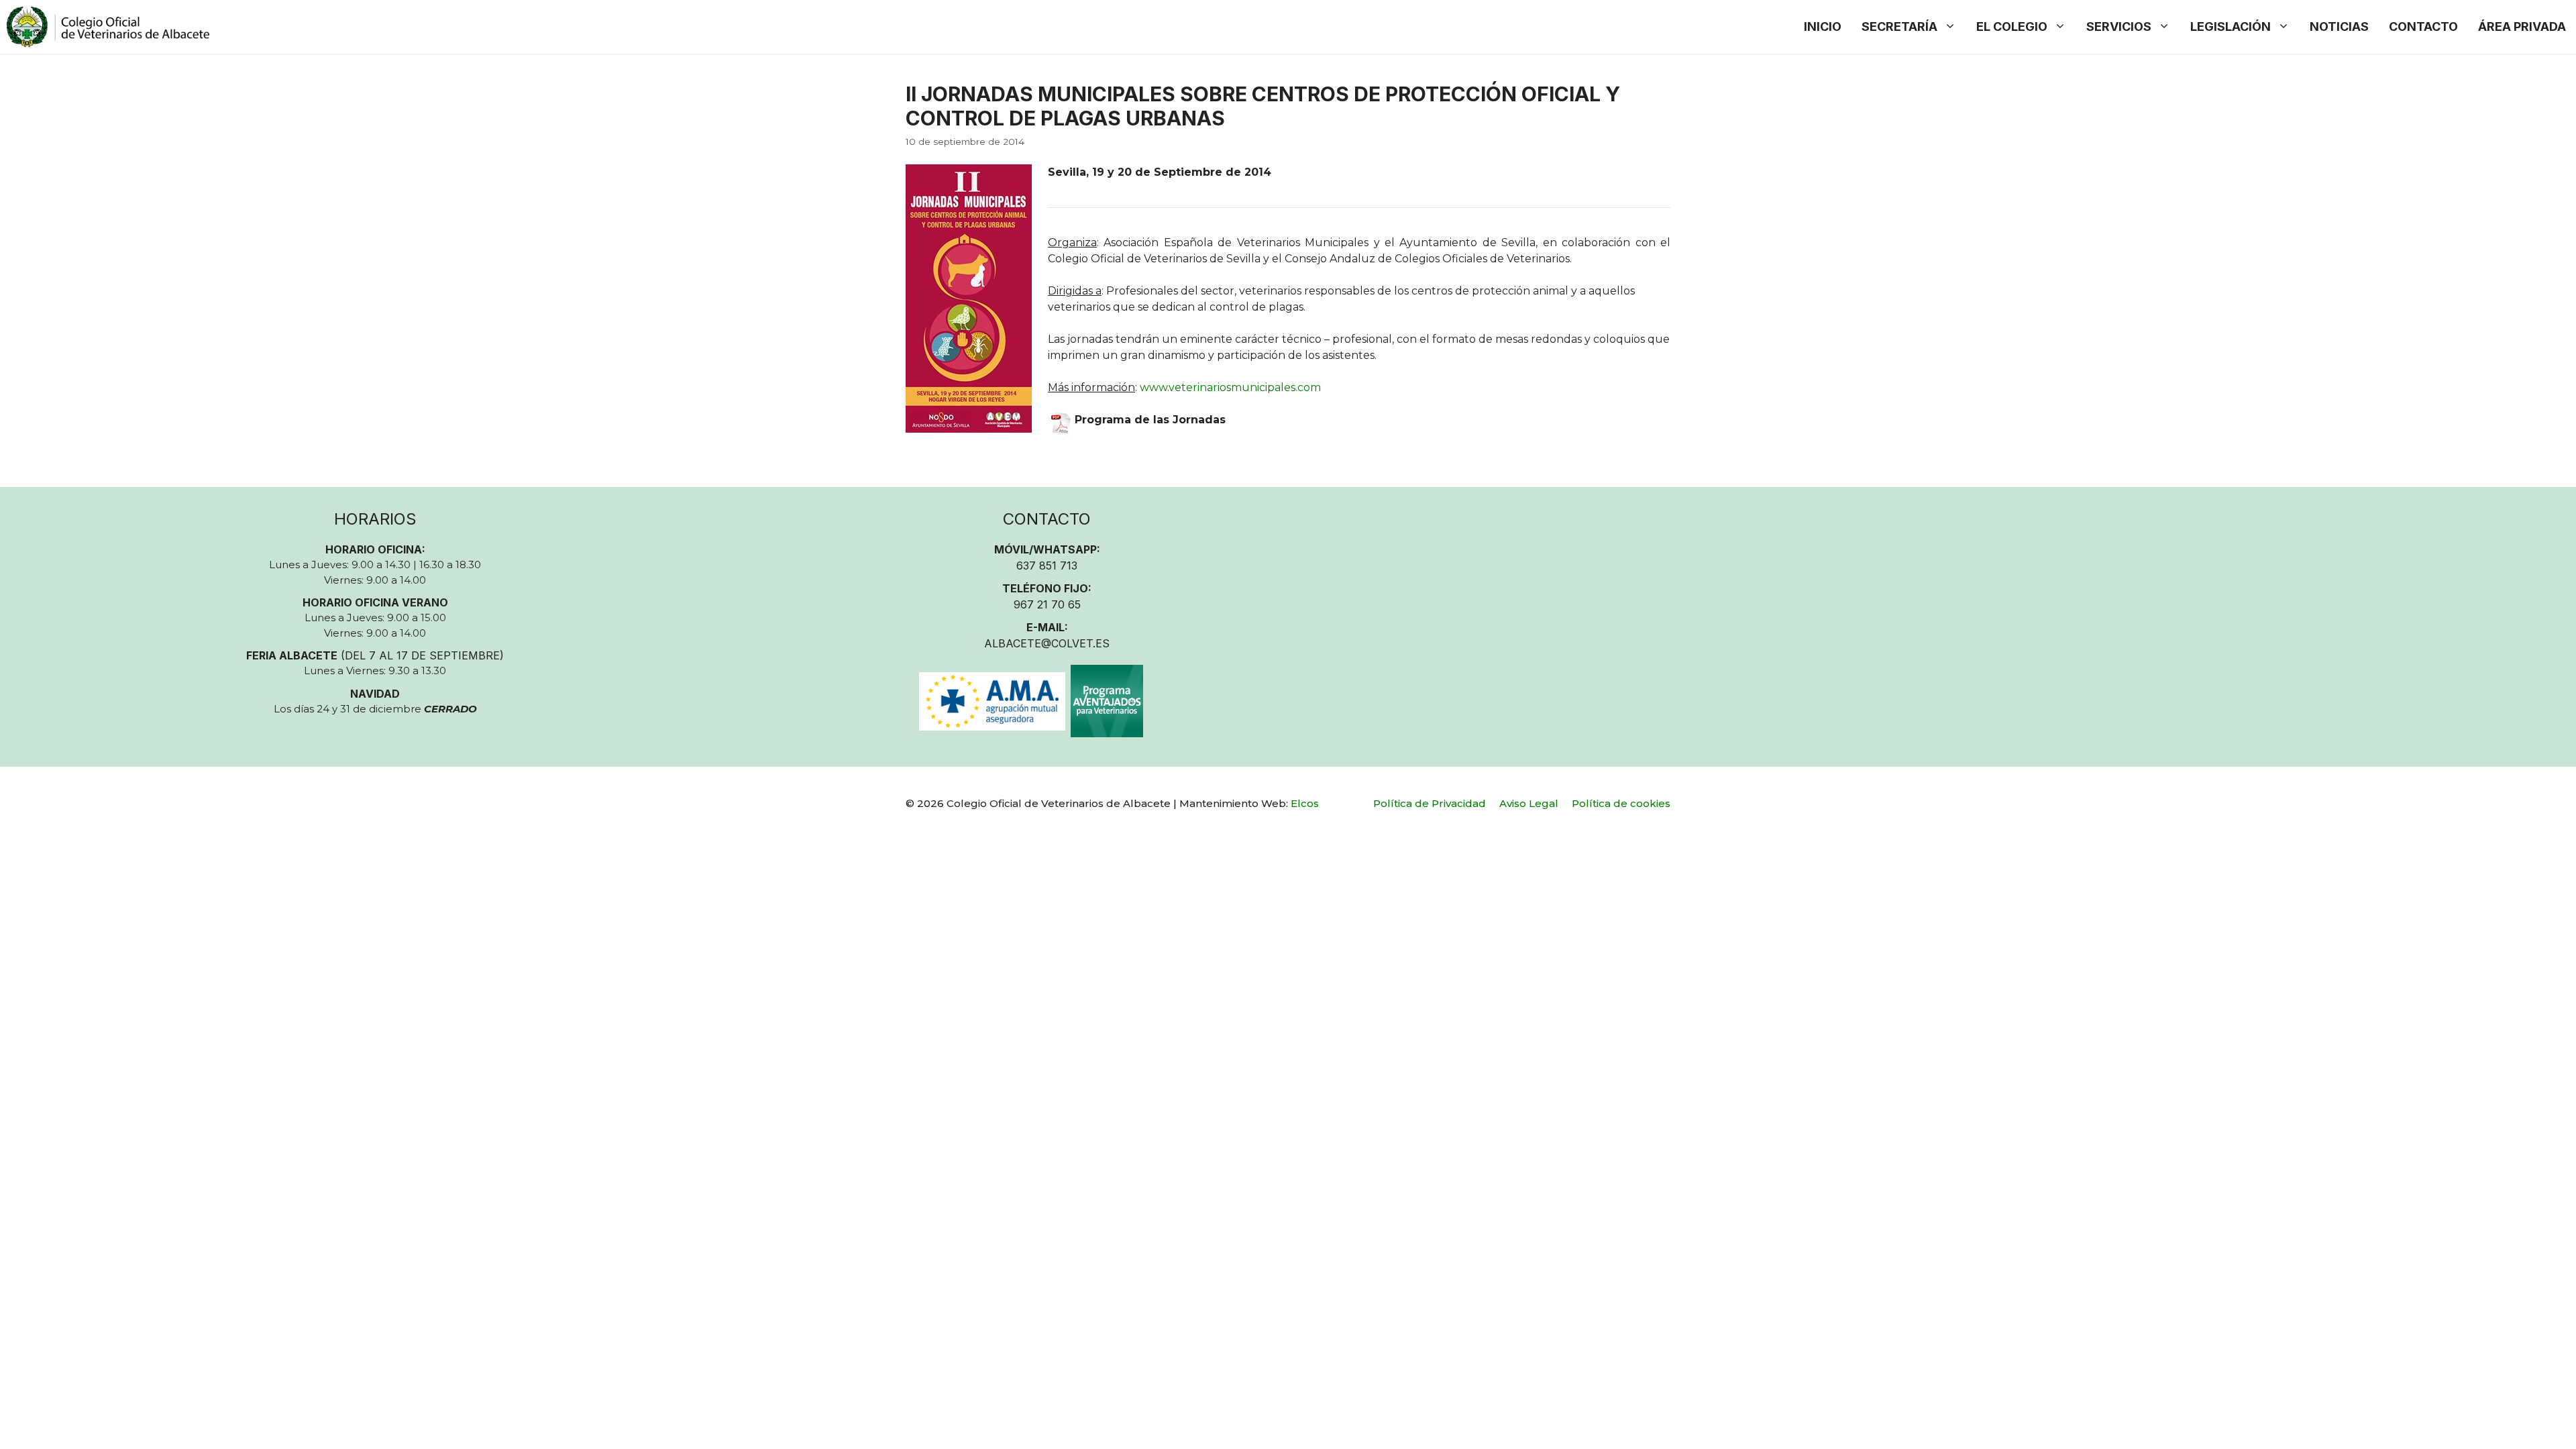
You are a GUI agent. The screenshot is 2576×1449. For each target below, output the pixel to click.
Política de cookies (1621, 803)
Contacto (2423, 26)
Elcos (1305, 803)
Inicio (1823, 26)
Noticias (2339, 26)
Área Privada (2522, 26)
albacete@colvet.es (1047, 643)
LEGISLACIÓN (2231, 26)
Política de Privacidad (1430, 803)
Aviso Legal (1529, 803)
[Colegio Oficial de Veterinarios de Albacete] (108, 27)
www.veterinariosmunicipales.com (1230, 387)
